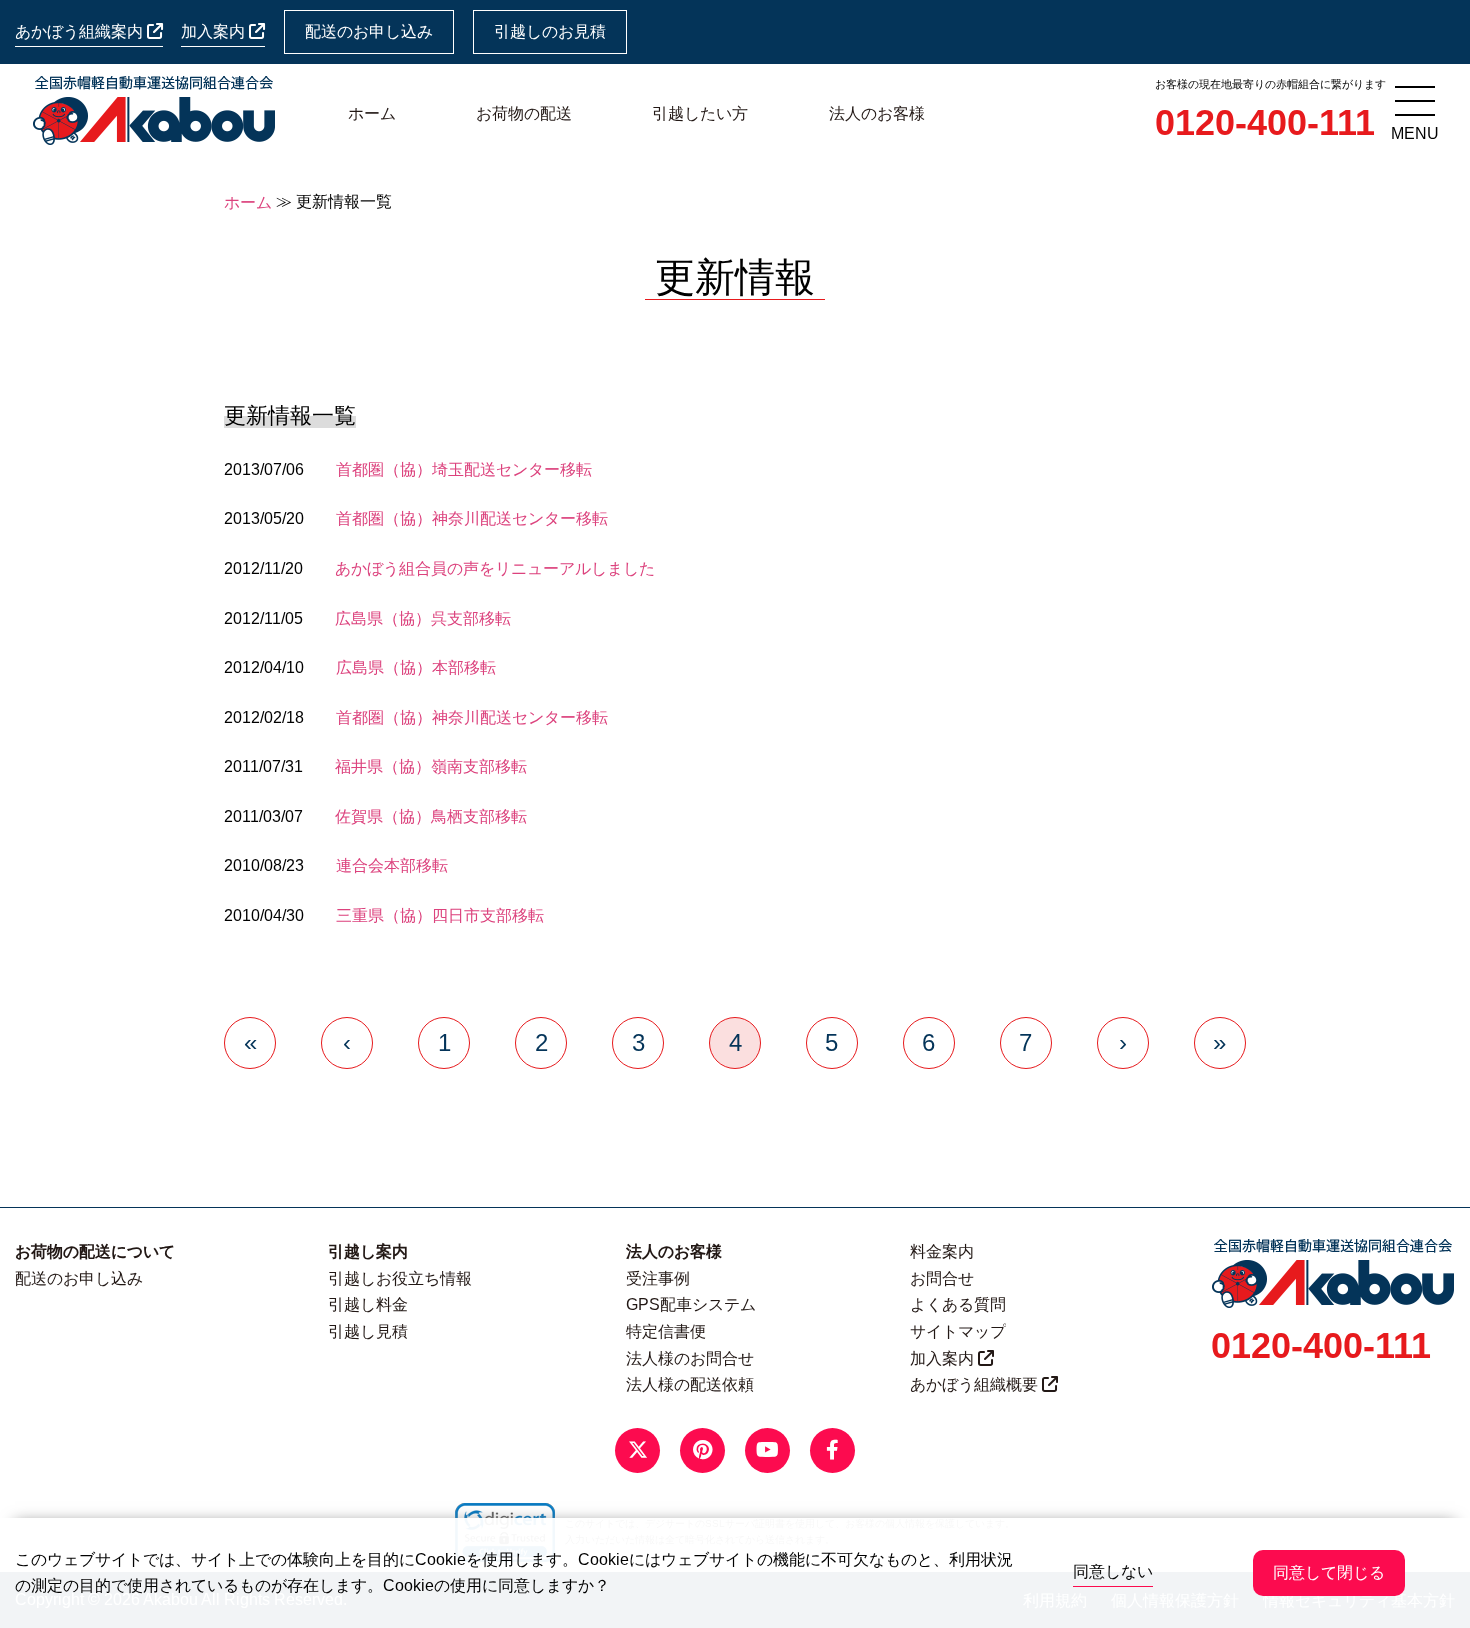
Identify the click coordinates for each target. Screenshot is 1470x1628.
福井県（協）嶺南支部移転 (431, 766)
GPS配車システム (691, 1304)
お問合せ (942, 1278)
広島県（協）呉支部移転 (423, 618)
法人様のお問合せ (690, 1358)
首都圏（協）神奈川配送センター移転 (472, 518)
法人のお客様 (877, 113)
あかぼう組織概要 (976, 1384)
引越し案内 (368, 1251)
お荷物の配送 (524, 113)
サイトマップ (958, 1331)
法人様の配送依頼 (690, 1384)
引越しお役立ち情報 (400, 1278)
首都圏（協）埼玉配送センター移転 (464, 469)
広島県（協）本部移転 (416, 667)
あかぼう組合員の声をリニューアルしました (495, 568)
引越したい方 (700, 113)
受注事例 (658, 1278)
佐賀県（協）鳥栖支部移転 (431, 816)
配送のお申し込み (369, 31)
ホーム (372, 113)
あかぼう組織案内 (81, 31)
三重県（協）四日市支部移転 (440, 915)
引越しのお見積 (550, 31)
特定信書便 (666, 1331)
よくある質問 (958, 1304)
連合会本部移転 (392, 865)
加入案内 (215, 31)
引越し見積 (368, 1331)
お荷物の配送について (95, 1251)
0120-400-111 (1265, 122)
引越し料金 (368, 1304)
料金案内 (942, 1251)
